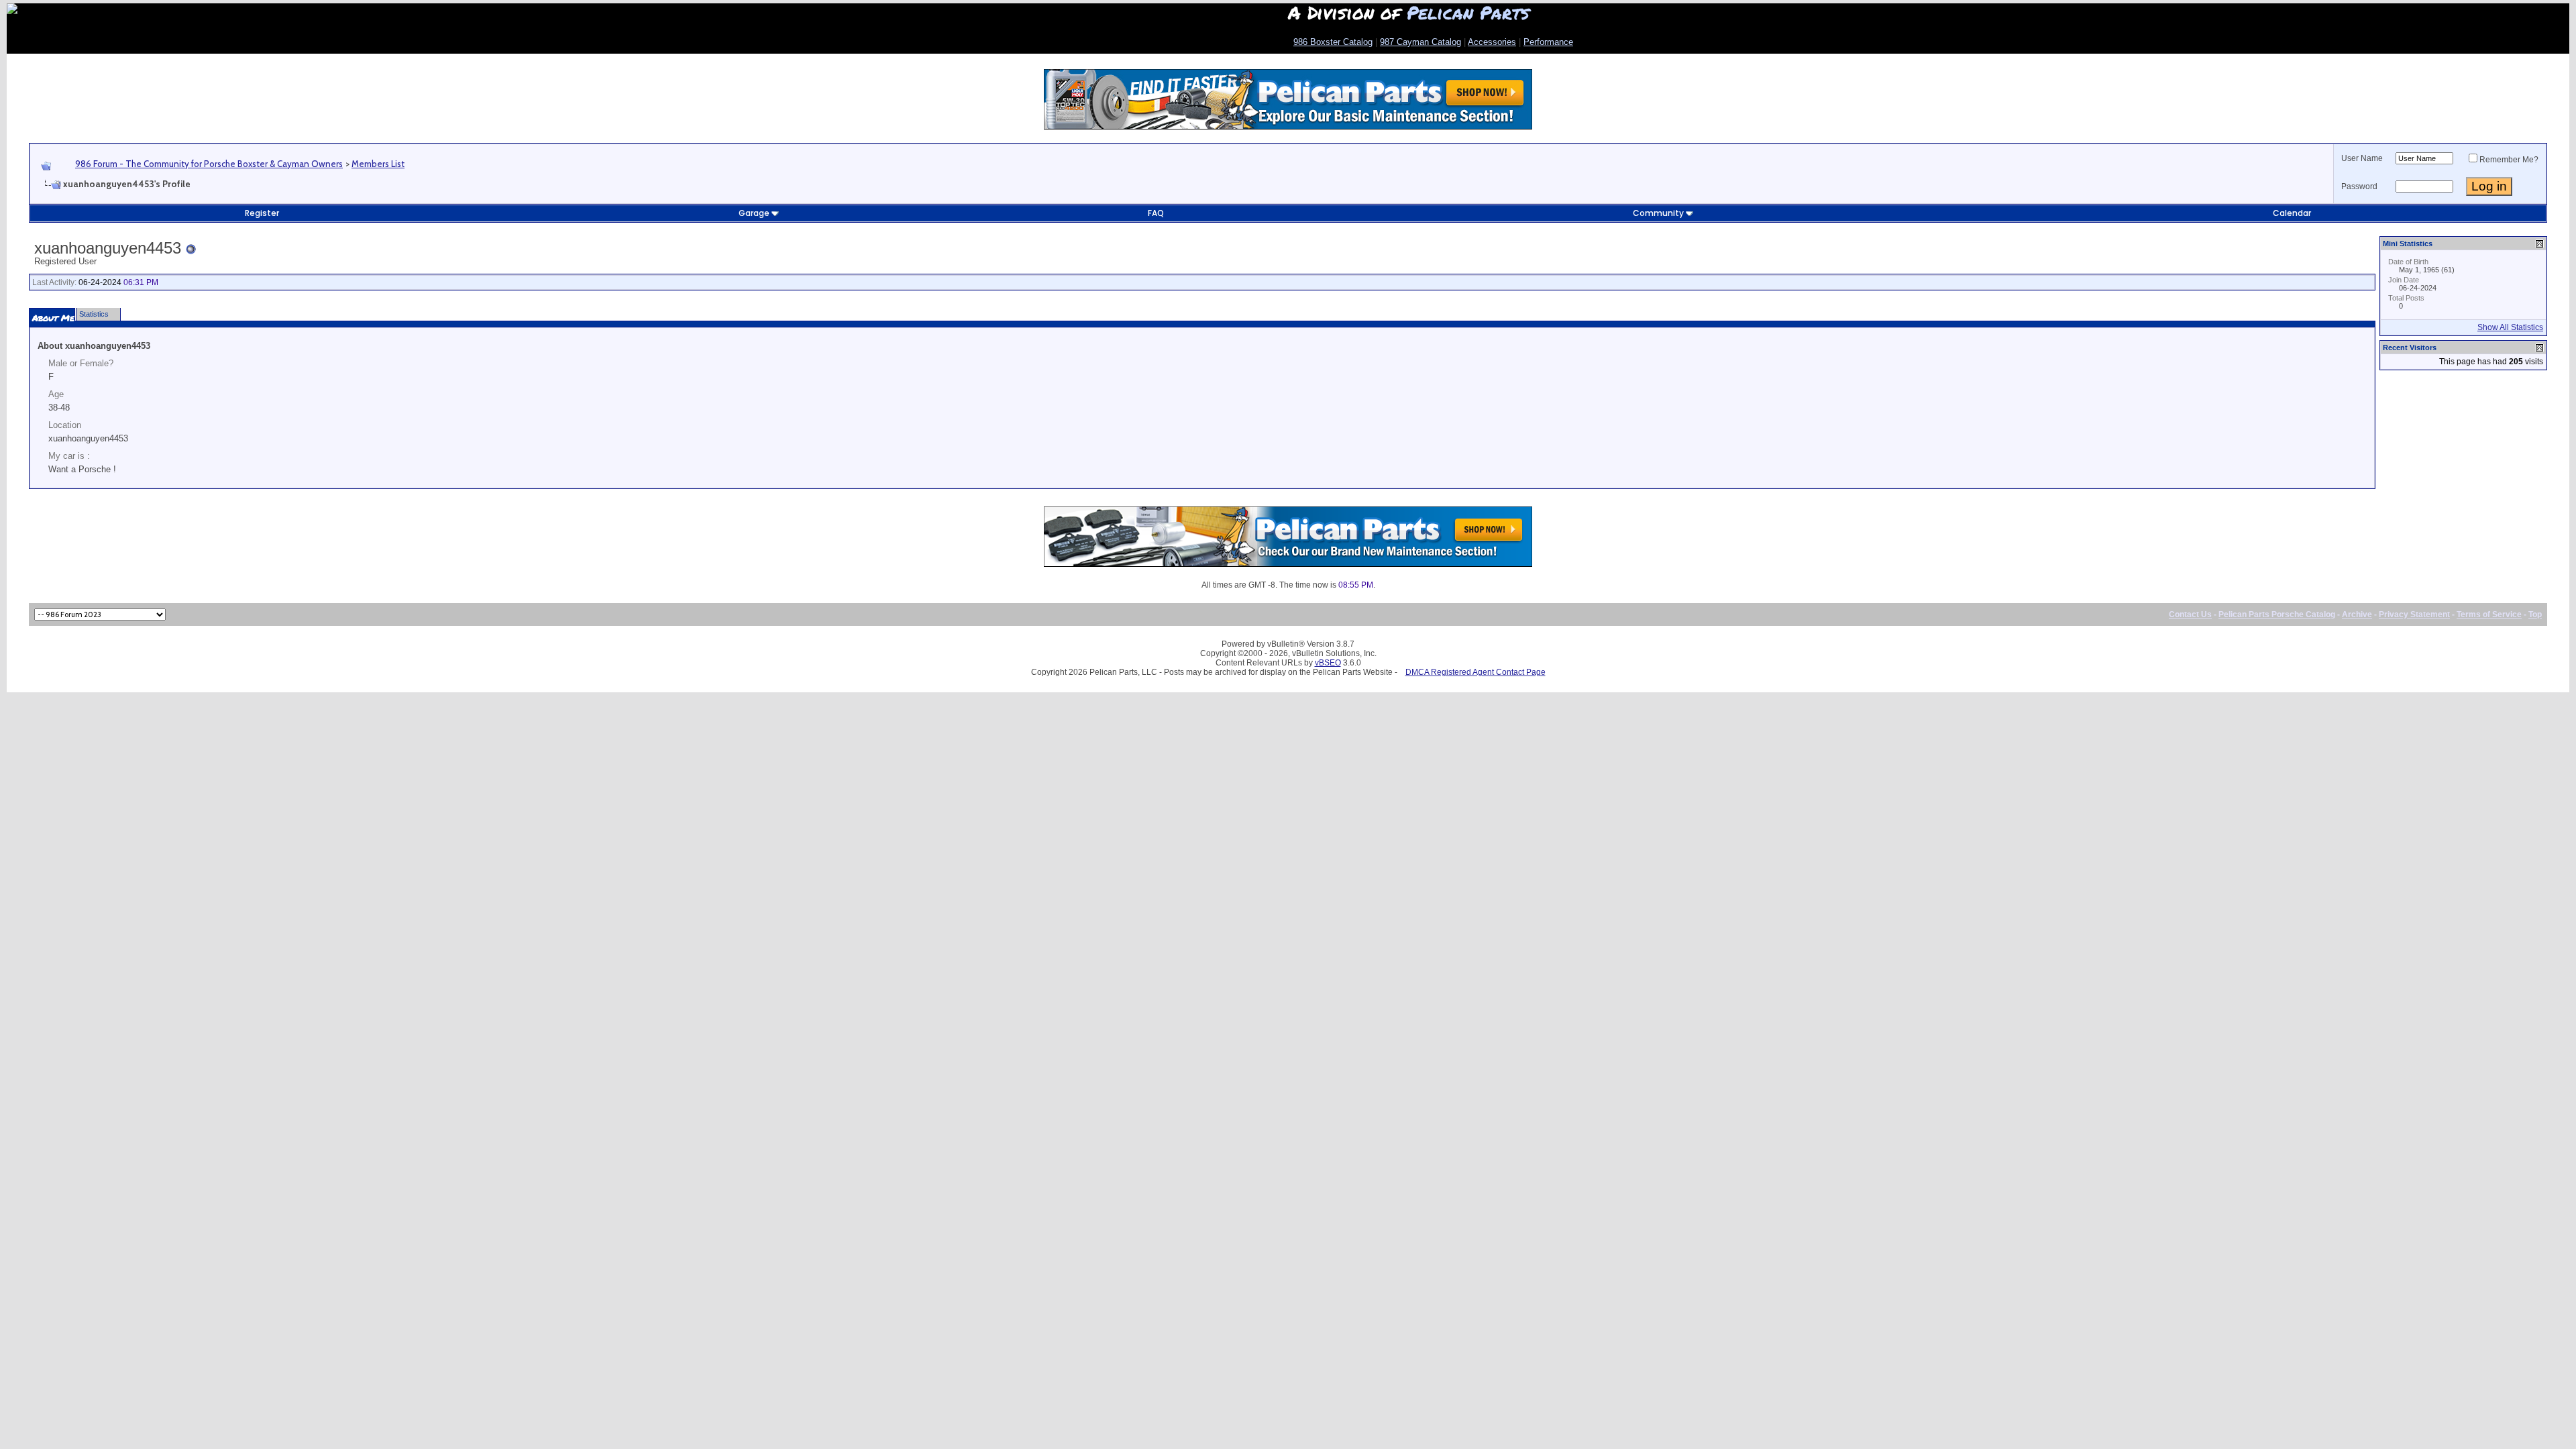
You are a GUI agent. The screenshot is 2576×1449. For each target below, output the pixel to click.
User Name (2362, 158)
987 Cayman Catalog (1420, 42)
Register (262, 213)
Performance (1548, 42)
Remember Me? (2509, 160)
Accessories (1492, 42)
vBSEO (1328, 663)
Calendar (2292, 213)
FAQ (1156, 213)
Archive (2357, 614)
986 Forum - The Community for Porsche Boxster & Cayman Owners (209, 164)
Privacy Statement (2414, 614)
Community (1658, 213)
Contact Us (2190, 614)
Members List (378, 164)
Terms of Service (2489, 614)
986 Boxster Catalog (1333, 42)
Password (2359, 186)
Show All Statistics (2510, 327)
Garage (754, 213)
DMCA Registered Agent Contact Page (1475, 672)
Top (2535, 614)
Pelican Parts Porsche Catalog (2277, 614)
